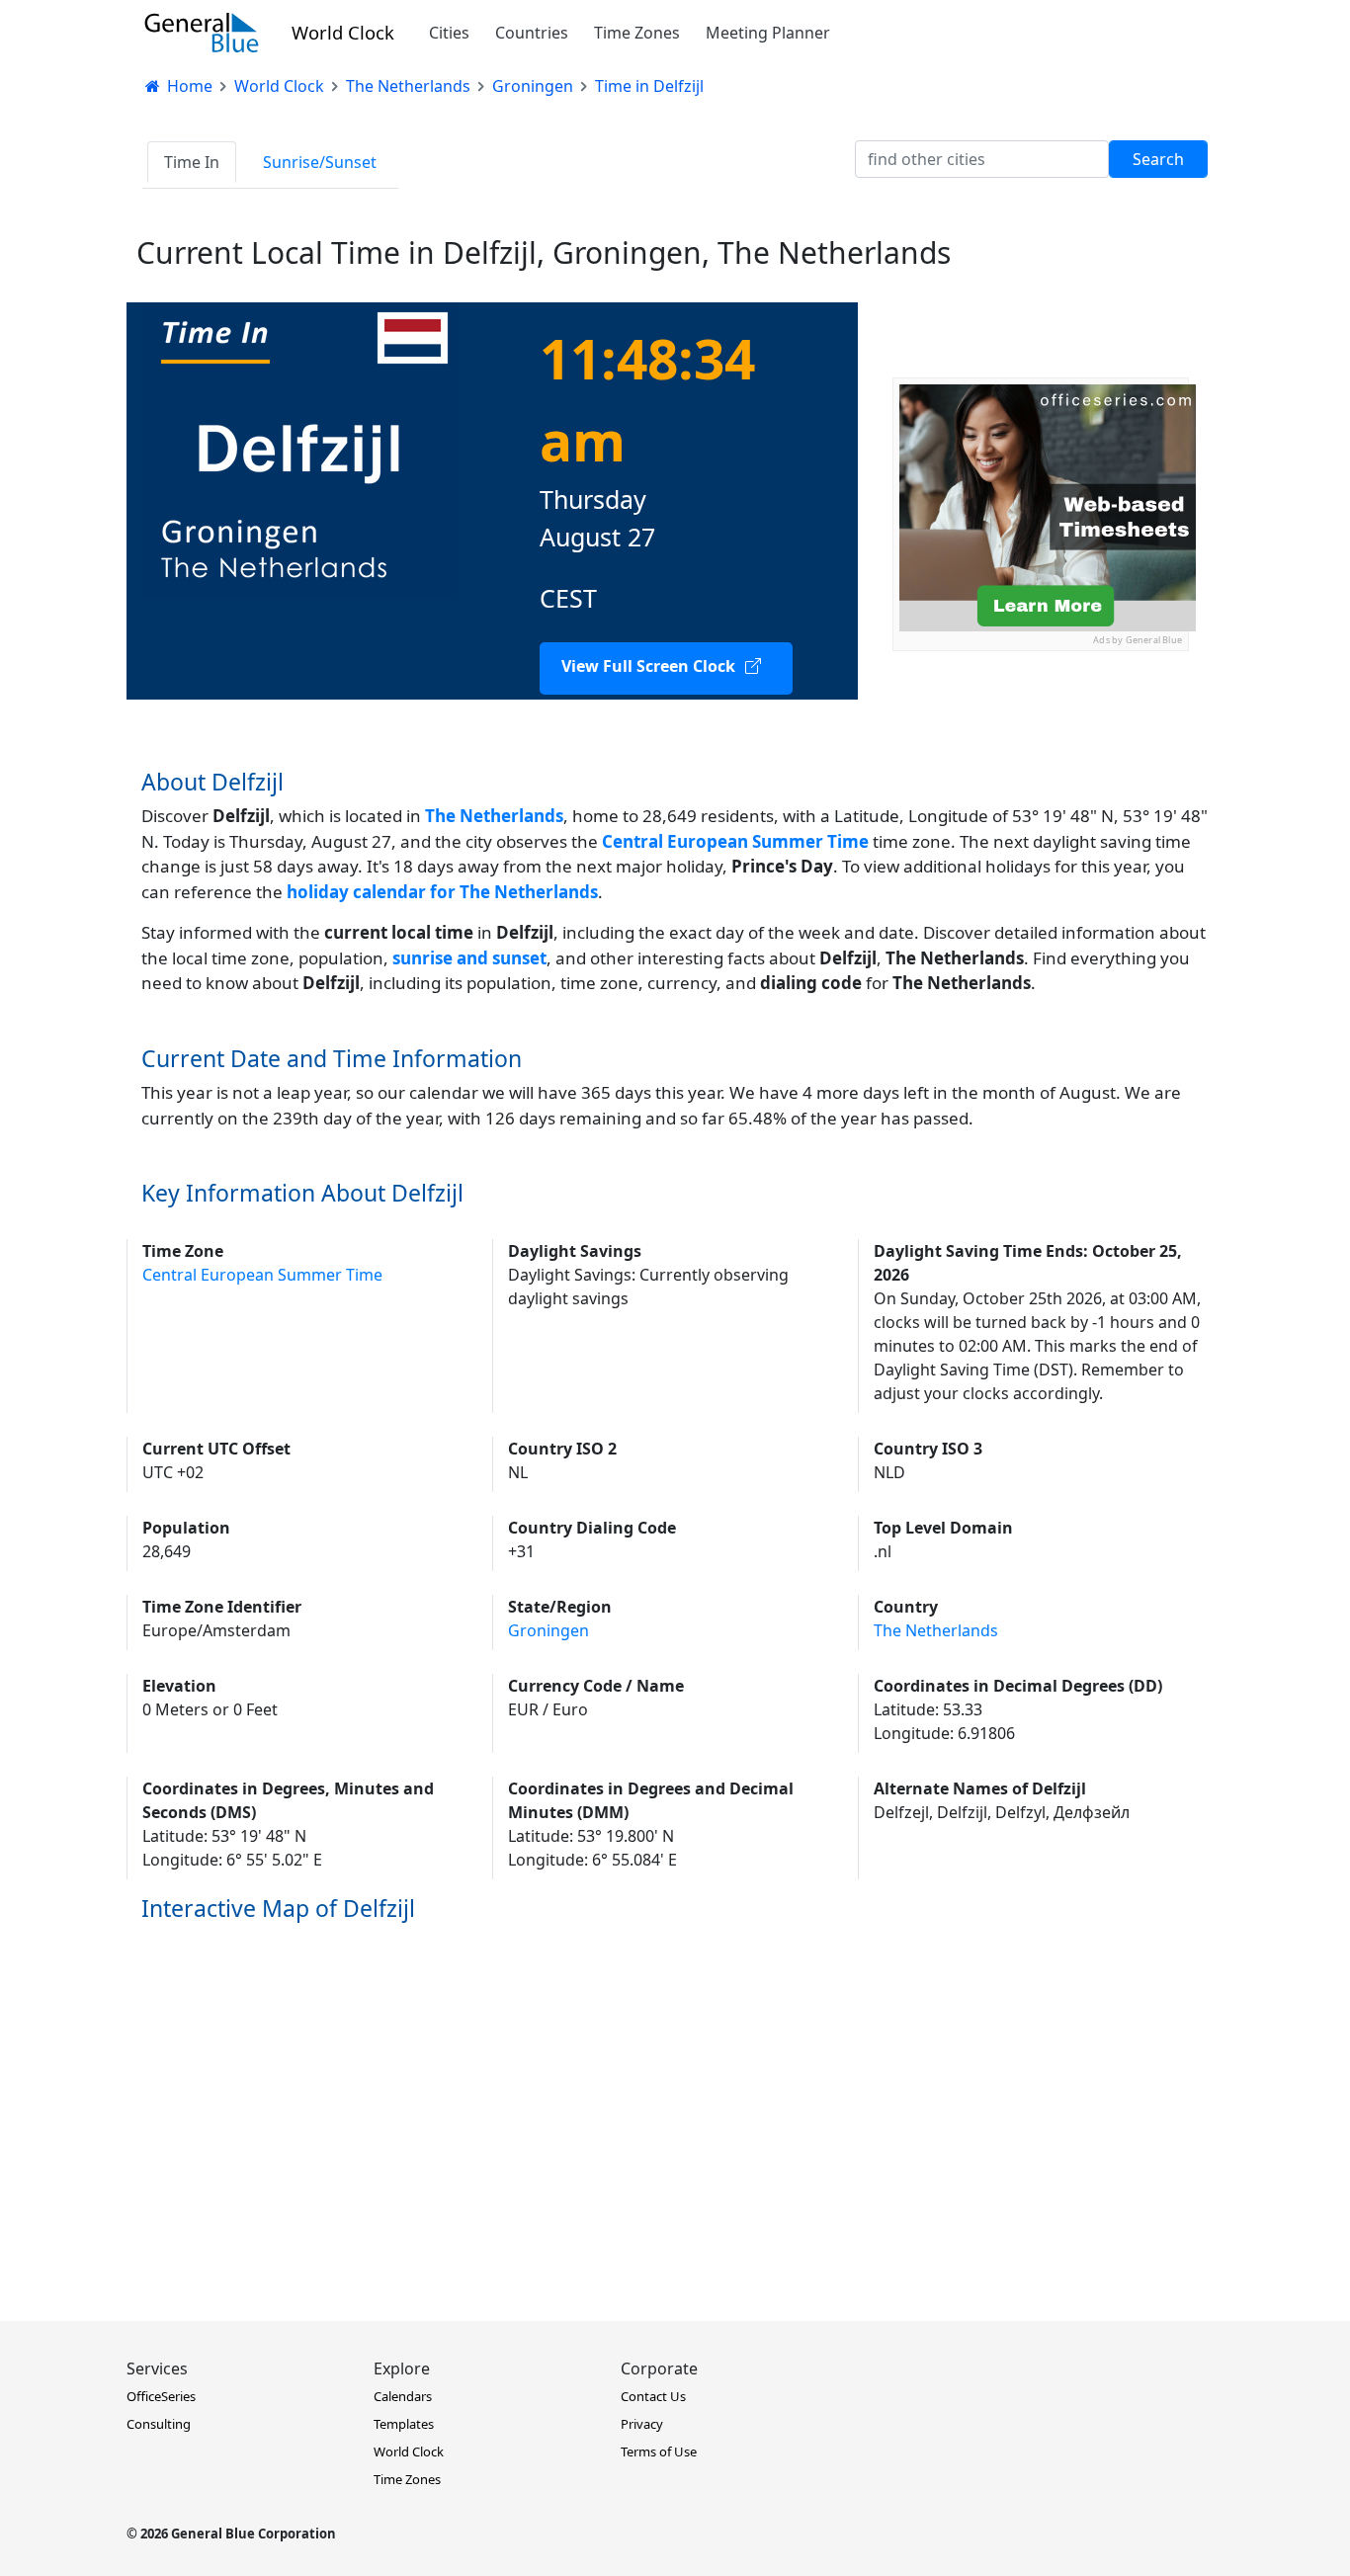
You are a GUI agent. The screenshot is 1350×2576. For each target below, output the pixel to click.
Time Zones (637, 33)
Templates (404, 2424)
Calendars (403, 2396)
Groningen (548, 1630)
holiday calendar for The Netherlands (442, 892)
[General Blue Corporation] (202, 33)
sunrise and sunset (469, 958)
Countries (532, 33)
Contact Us (653, 2396)
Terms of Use (659, 2451)
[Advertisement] (1041, 775)
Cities (449, 33)
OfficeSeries (161, 2396)
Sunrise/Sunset (320, 162)
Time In (192, 162)
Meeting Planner (768, 33)
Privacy (642, 2424)
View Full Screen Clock (648, 666)
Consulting (159, 2424)
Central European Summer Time (262, 1275)
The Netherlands (494, 816)
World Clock (343, 32)
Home (188, 86)
